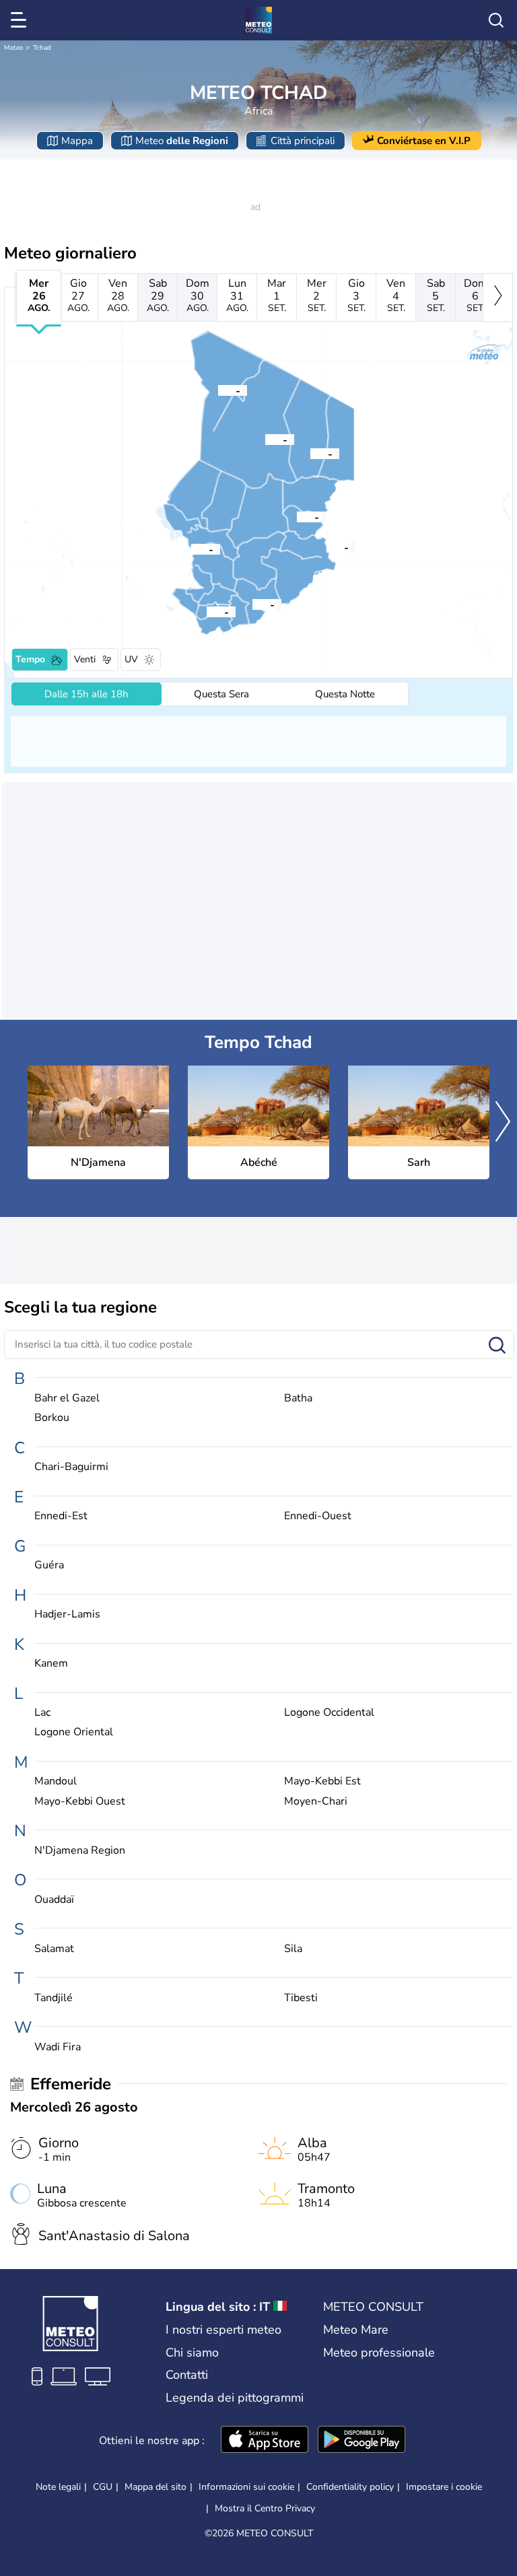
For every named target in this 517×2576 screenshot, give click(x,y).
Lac (42, 1713)
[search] (496, 20)
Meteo (14, 48)
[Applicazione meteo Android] (361, 2441)
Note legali (58, 2487)
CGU (103, 2487)
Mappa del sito (156, 2487)
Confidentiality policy (350, 2487)
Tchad (42, 48)
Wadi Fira (58, 2047)
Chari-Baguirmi (71, 1467)
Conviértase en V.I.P (424, 141)
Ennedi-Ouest (318, 1516)
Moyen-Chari (316, 1802)
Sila (293, 1949)
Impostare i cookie (444, 2487)
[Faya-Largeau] (265, 439)
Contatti (187, 2375)
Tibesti (301, 1998)
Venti (85, 659)
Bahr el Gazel (67, 1398)
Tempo (30, 659)
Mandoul (56, 1781)
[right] (498, 298)
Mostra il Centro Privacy (265, 2509)
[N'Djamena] (191, 549)
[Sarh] (252, 604)
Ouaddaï (54, 1900)
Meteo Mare (356, 2330)
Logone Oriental (74, 1732)
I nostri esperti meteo (223, 2330)
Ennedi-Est (61, 1516)
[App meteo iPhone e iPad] (265, 2441)
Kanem (51, 1664)
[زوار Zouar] (218, 390)
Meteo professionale (379, 2353)
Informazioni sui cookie (246, 2487)
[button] (191, 549)
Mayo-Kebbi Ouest (80, 1802)
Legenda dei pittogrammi (235, 2398)
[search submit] (497, 1346)
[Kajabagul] (326, 547)
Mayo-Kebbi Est (322, 1781)
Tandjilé (54, 1998)
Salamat (54, 1949)
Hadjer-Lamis (67, 1614)
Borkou (52, 1418)
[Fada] (310, 453)
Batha (298, 1398)
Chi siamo (192, 2353)
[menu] (21, 20)
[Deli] (207, 611)
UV (131, 659)
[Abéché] (297, 516)
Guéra (49, 1565)
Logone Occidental (329, 1713)
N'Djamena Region (80, 1851)
